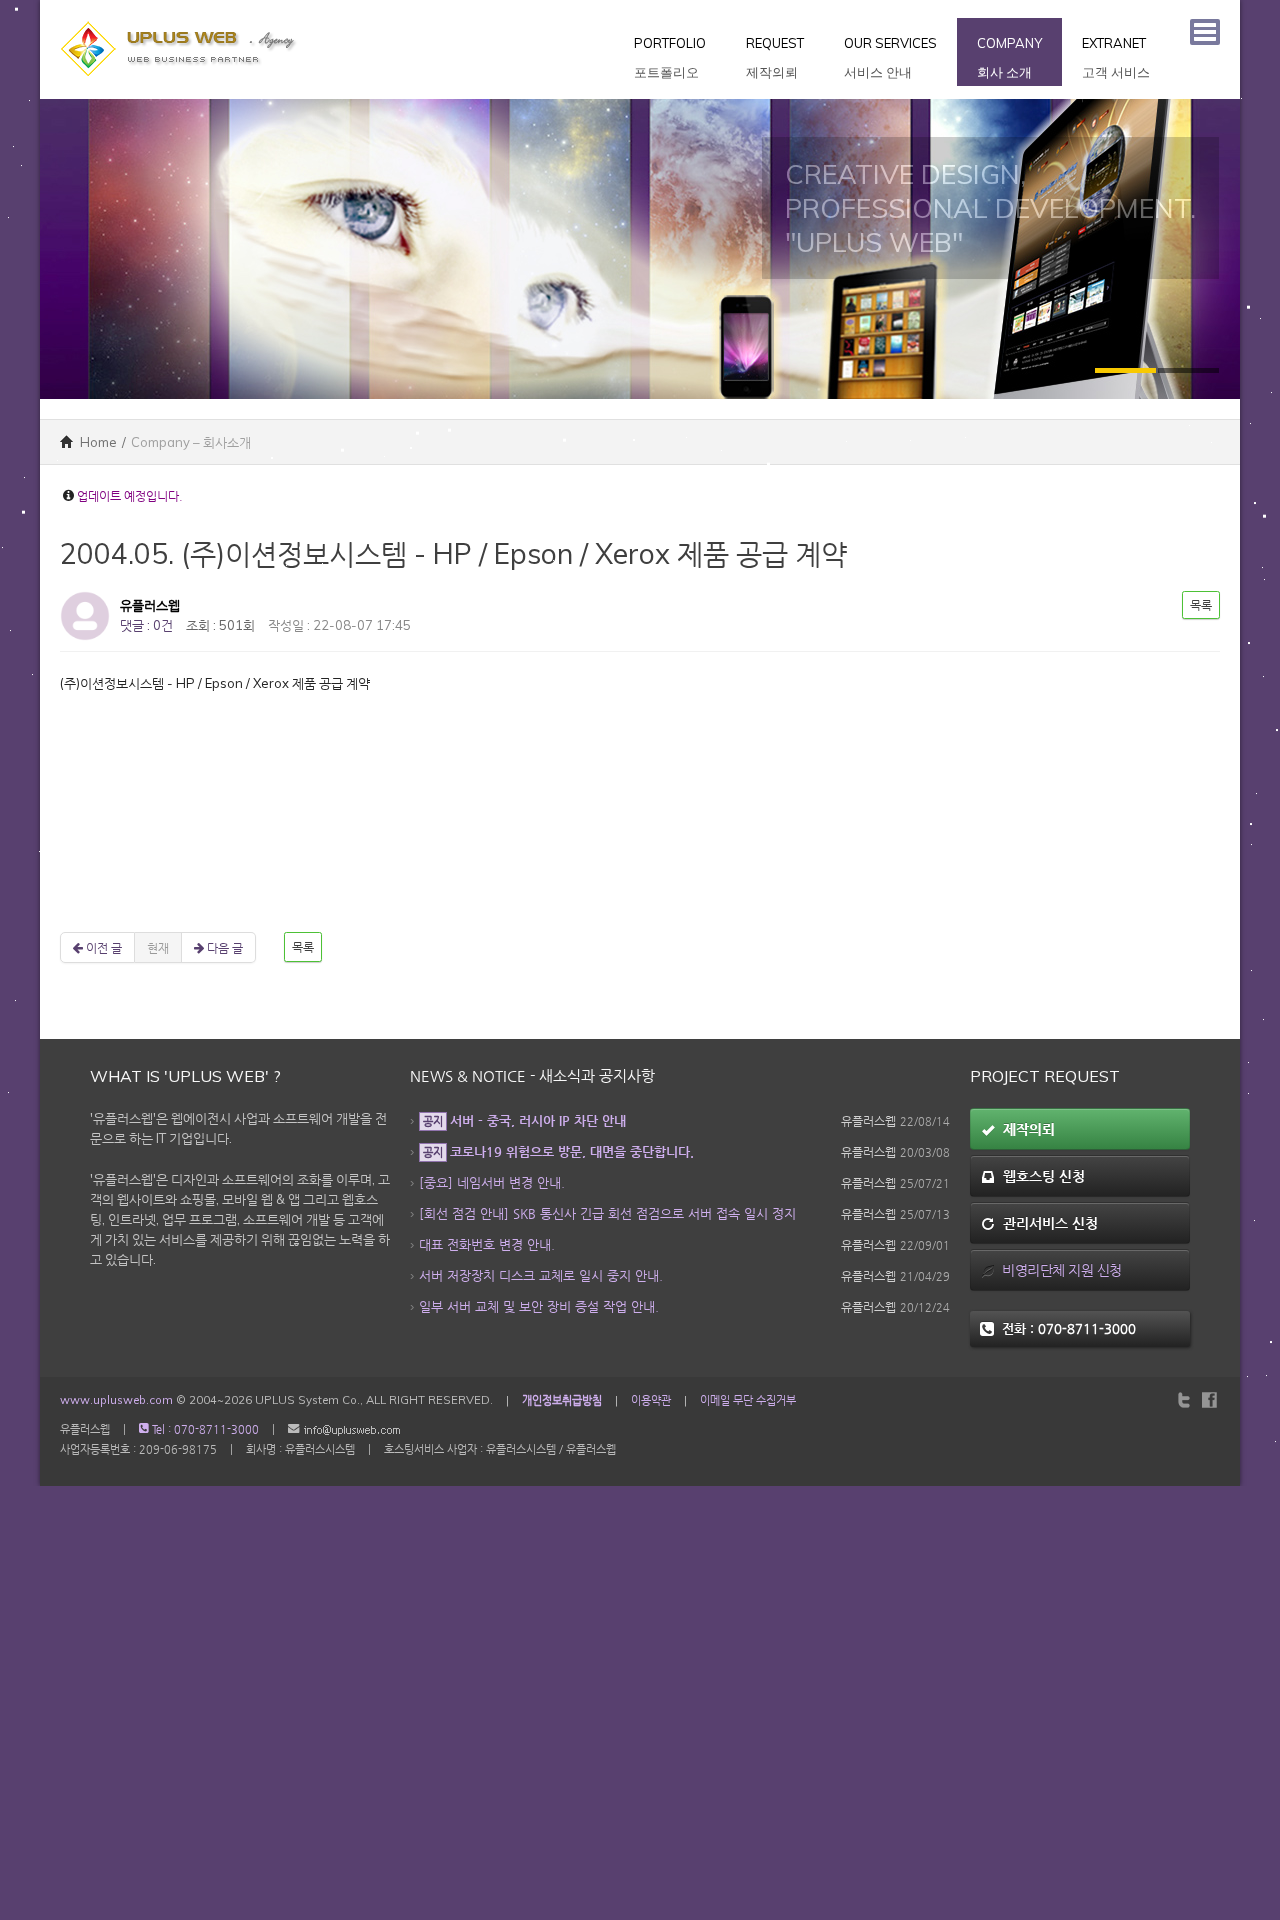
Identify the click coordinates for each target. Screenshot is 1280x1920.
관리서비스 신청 (1046, 1223)
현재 (158, 947)
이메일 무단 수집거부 (748, 1400)
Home (97, 442)
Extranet (1116, 57)
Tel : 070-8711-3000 (204, 1429)
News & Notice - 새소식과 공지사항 (532, 1076)
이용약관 (651, 1400)
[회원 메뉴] (1205, 32)
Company (1009, 57)
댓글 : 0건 (146, 625)
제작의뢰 (1025, 1129)
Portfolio (670, 57)
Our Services (890, 57)
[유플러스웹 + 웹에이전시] (180, 10)
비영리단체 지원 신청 (1058, 1270)
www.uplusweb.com (116, 1400)
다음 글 (223, 947)
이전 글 (102, 947)
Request (775, 57)
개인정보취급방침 (562, 1400)
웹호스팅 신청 (1040, 1176)
